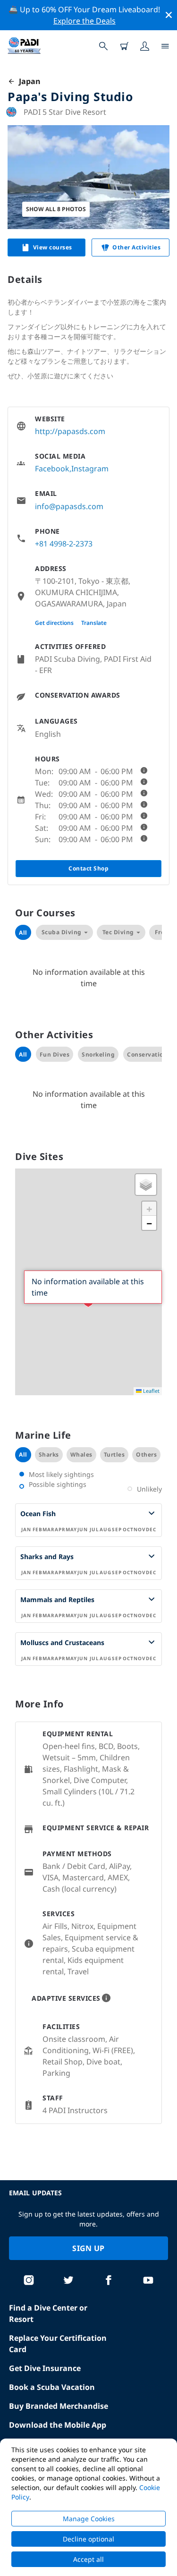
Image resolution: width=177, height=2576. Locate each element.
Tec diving (118, 932)
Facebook (52, 469)
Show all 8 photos (56, 209)
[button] (146, 1185)
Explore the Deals (84, 21)
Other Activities (136, 247)
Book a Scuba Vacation (52, 2387)
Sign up (88, 2248)
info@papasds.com (69, 506)
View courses (53, 247)
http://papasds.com (70, 431)
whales (81, 1454)
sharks (49, 1454)
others (146, 1454)
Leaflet (151, 1391)
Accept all (88, 2559)
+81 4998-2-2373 (64, 544)
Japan (28, 81)
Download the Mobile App (58, 2425)
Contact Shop (88, 868)
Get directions (54, 623)
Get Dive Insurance (45, 2368)
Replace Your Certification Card (58, 2344)
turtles (114, 1454)
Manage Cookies (89, 2519)
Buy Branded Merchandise (59, 2406)
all (23, 1454)
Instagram (90, 469)
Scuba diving (62, 932)
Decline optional (88, 2539)
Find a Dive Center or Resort (48, 2313)
